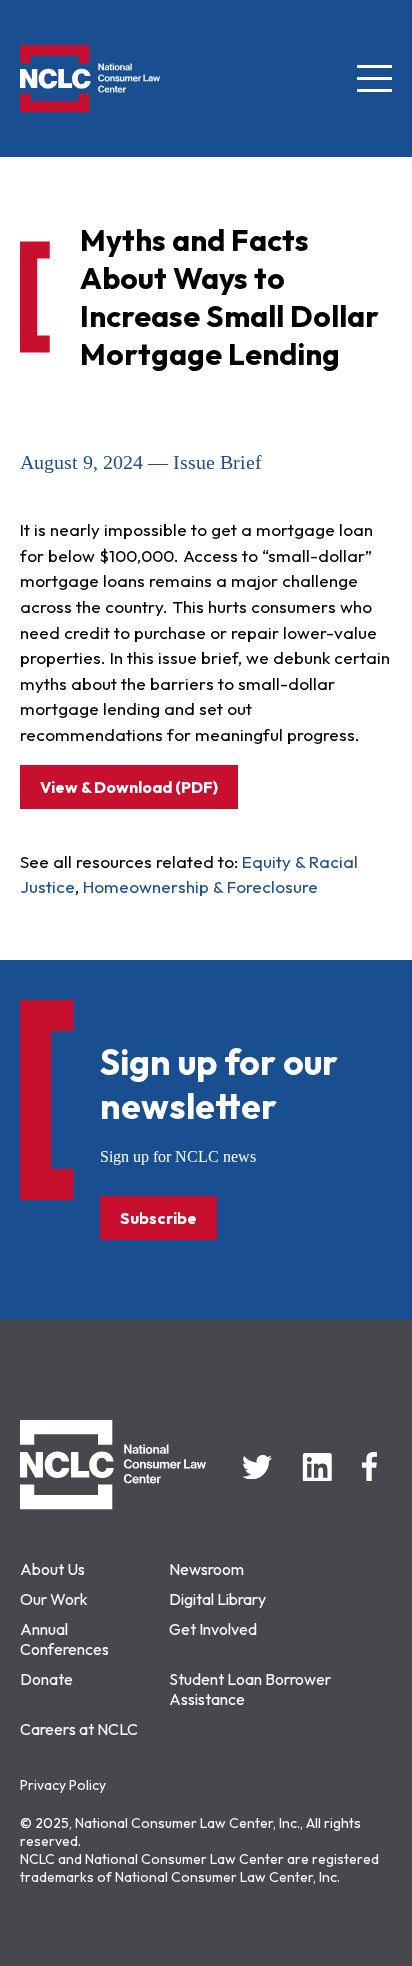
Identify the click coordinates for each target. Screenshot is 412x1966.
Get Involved (213, 1629)
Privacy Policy (63, 1785)
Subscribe (158, 1218)
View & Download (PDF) (129, 787)
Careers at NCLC (79, 1729)
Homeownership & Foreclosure (200, 886)
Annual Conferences (64, 1639)
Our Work (54, 1599)
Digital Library (217, 1599)
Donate (46, 1679)
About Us (52, 1569)
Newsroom (206, 1569)
